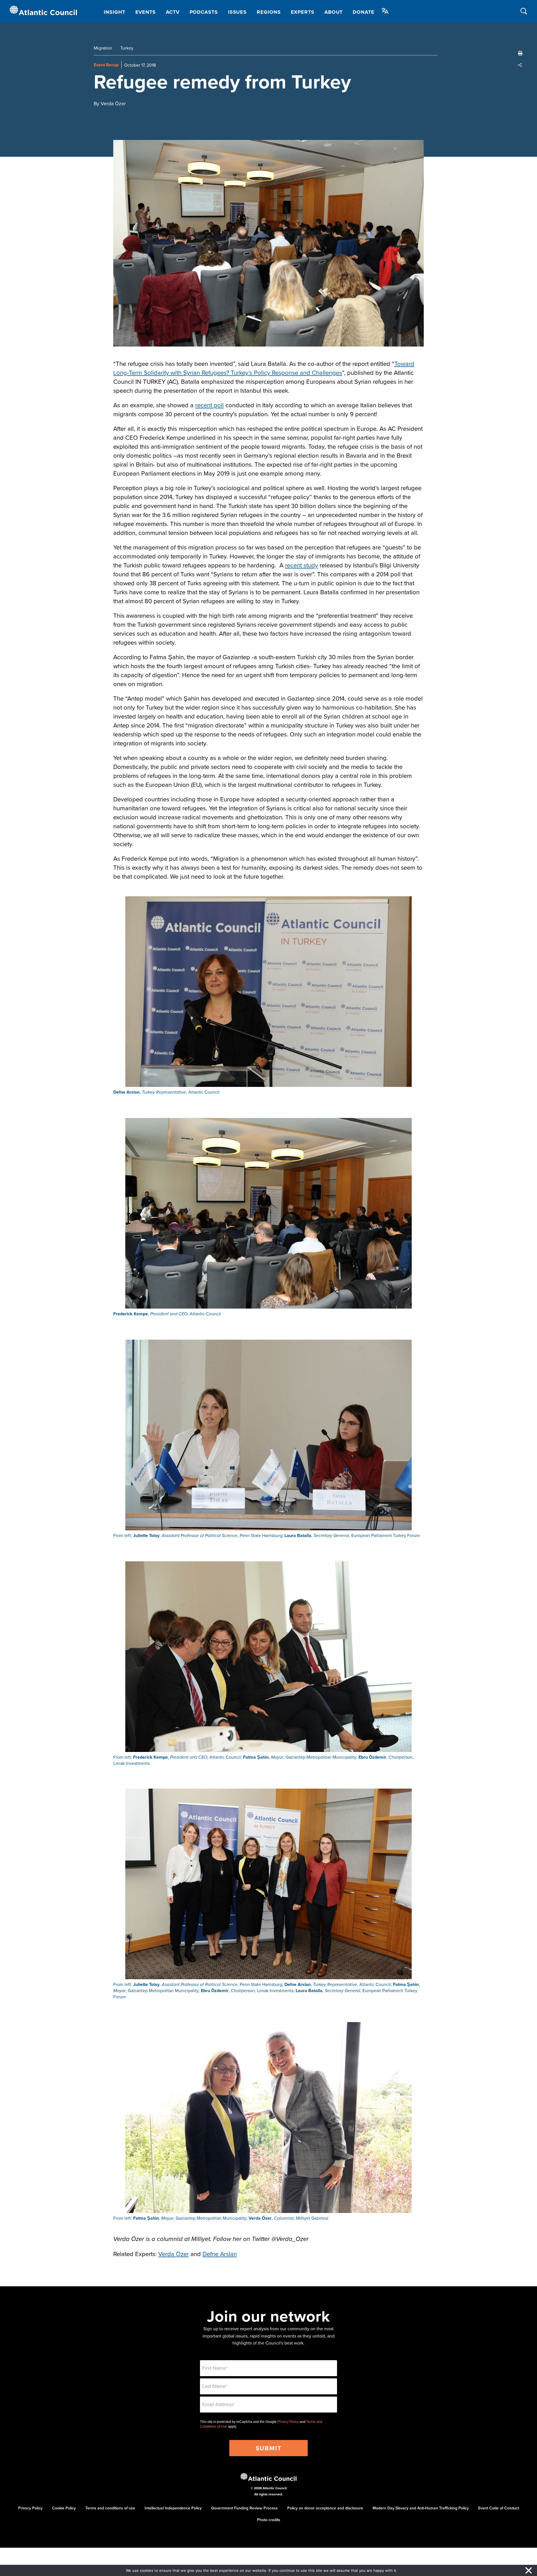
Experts (303, 12)
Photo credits (269, 2520)
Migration (103, 48)
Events (146, 12)
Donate (363, 12)
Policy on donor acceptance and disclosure (325, 2508)
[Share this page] (520, 65)
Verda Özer (174, 2254)
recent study (302, 565)
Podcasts (204, 12)
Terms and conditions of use (110, 2508)
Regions (269, 12)
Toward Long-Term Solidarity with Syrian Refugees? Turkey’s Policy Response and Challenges (264, 368)
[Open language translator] (385, 11)
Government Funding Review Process (244, 2508)
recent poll (209, 405)
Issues (237, 12)
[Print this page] (520, 53)
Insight (114, 12)
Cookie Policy (64, 2508)
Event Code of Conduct (499, 2508)
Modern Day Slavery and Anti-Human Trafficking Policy (421, 2508)
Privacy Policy (288, 2422)
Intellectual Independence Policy (173, 2508)
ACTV (173, 12)
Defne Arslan (220, 2254)
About (334, 12)
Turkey (127, 48)
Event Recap (106, 65)
